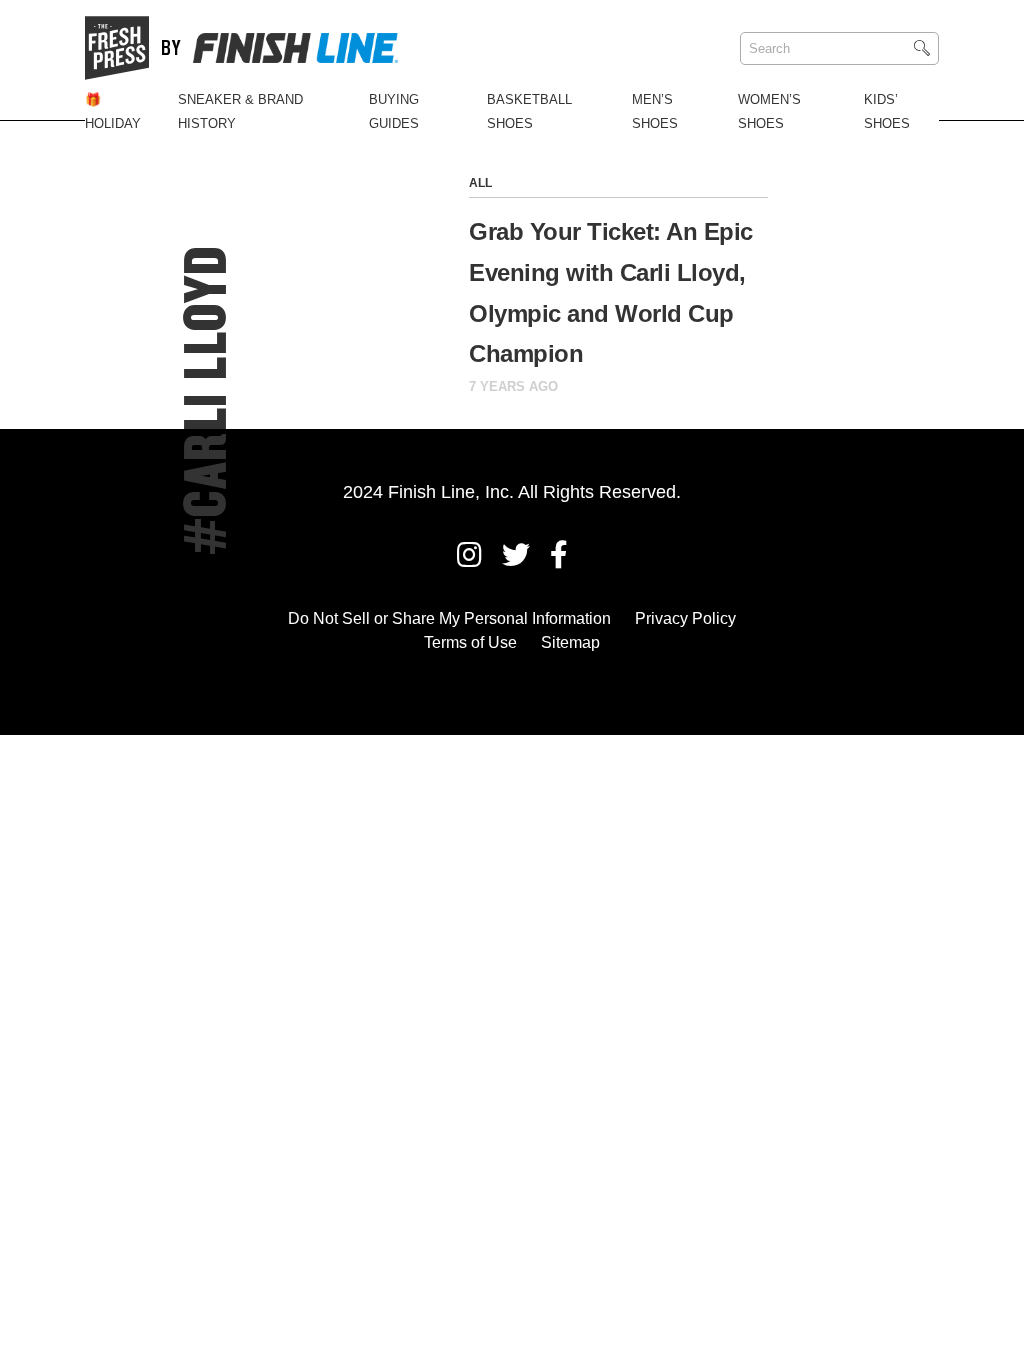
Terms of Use (470, 642)
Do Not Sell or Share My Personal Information (449, 618)
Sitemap (570, 642)
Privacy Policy (685, 618)
